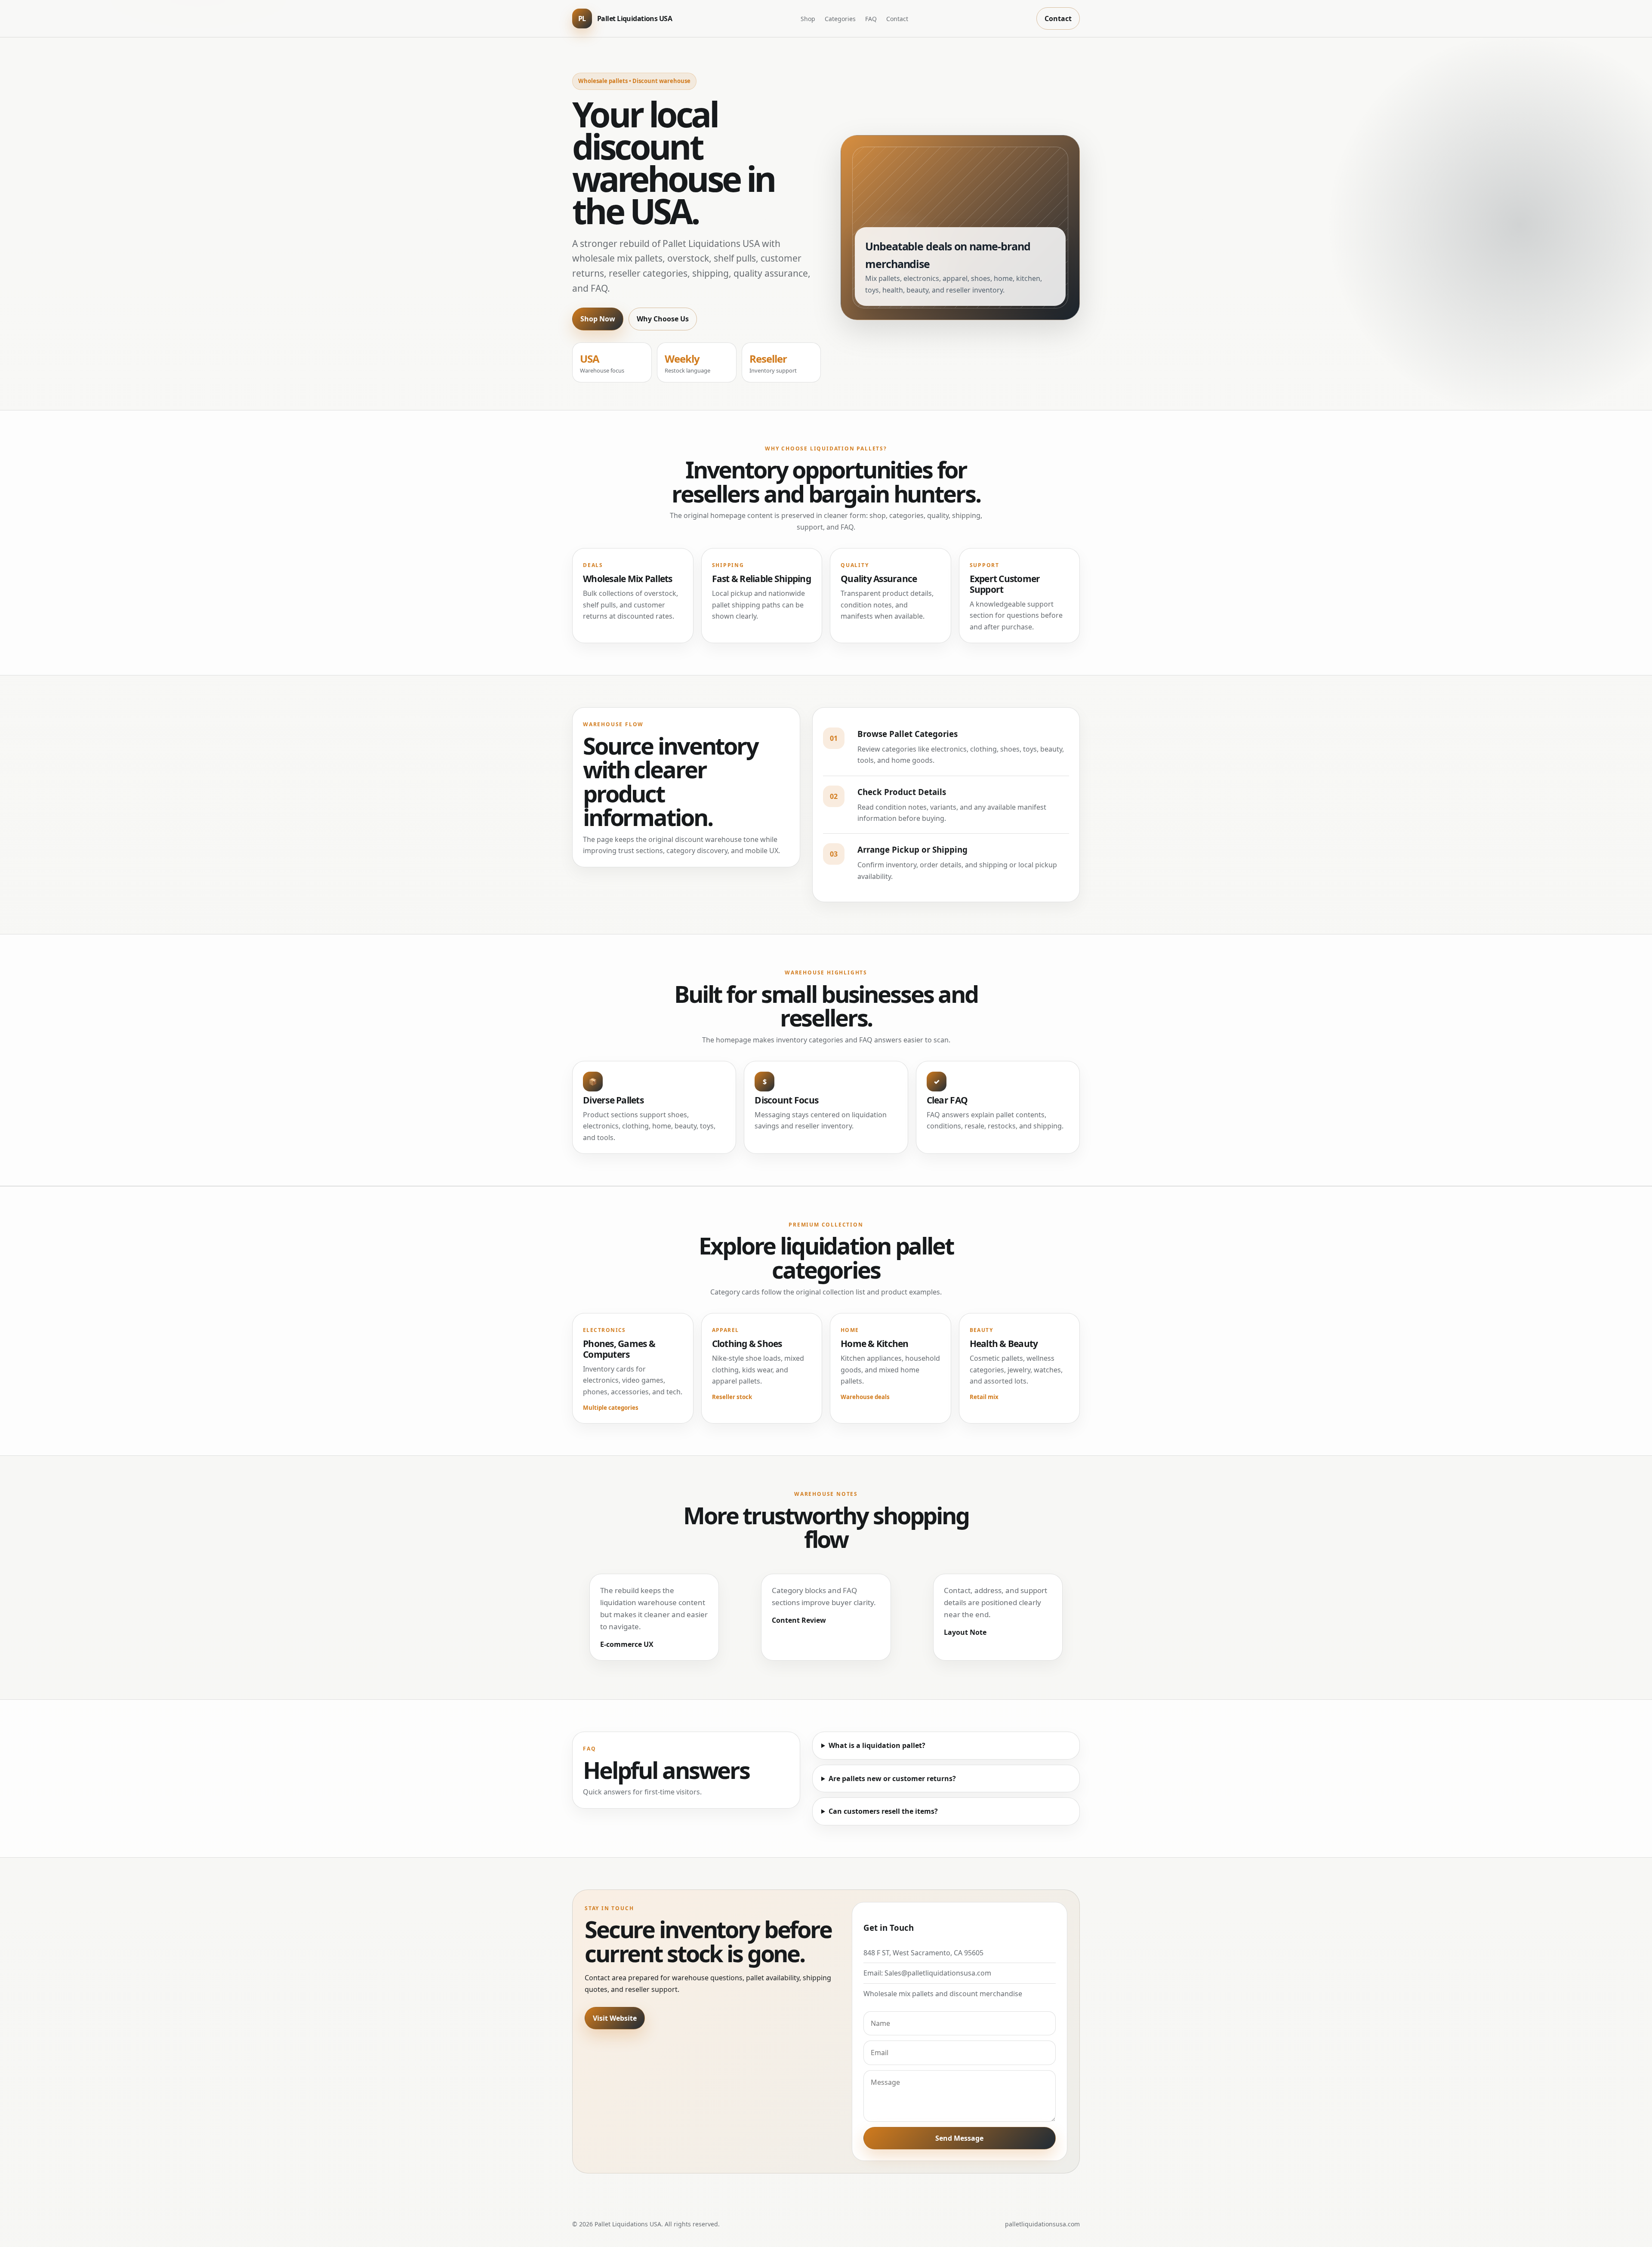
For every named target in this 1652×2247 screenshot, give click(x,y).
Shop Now (598, 319)
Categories (840, 19)
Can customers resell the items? (883, 1811)
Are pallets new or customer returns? (892, 1778)
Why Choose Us (663, 319)
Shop (808, 19)
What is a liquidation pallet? (877, 1745)
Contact (897, 19)
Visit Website (615, 2018)
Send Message (959, 2138)
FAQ (871, 19)
